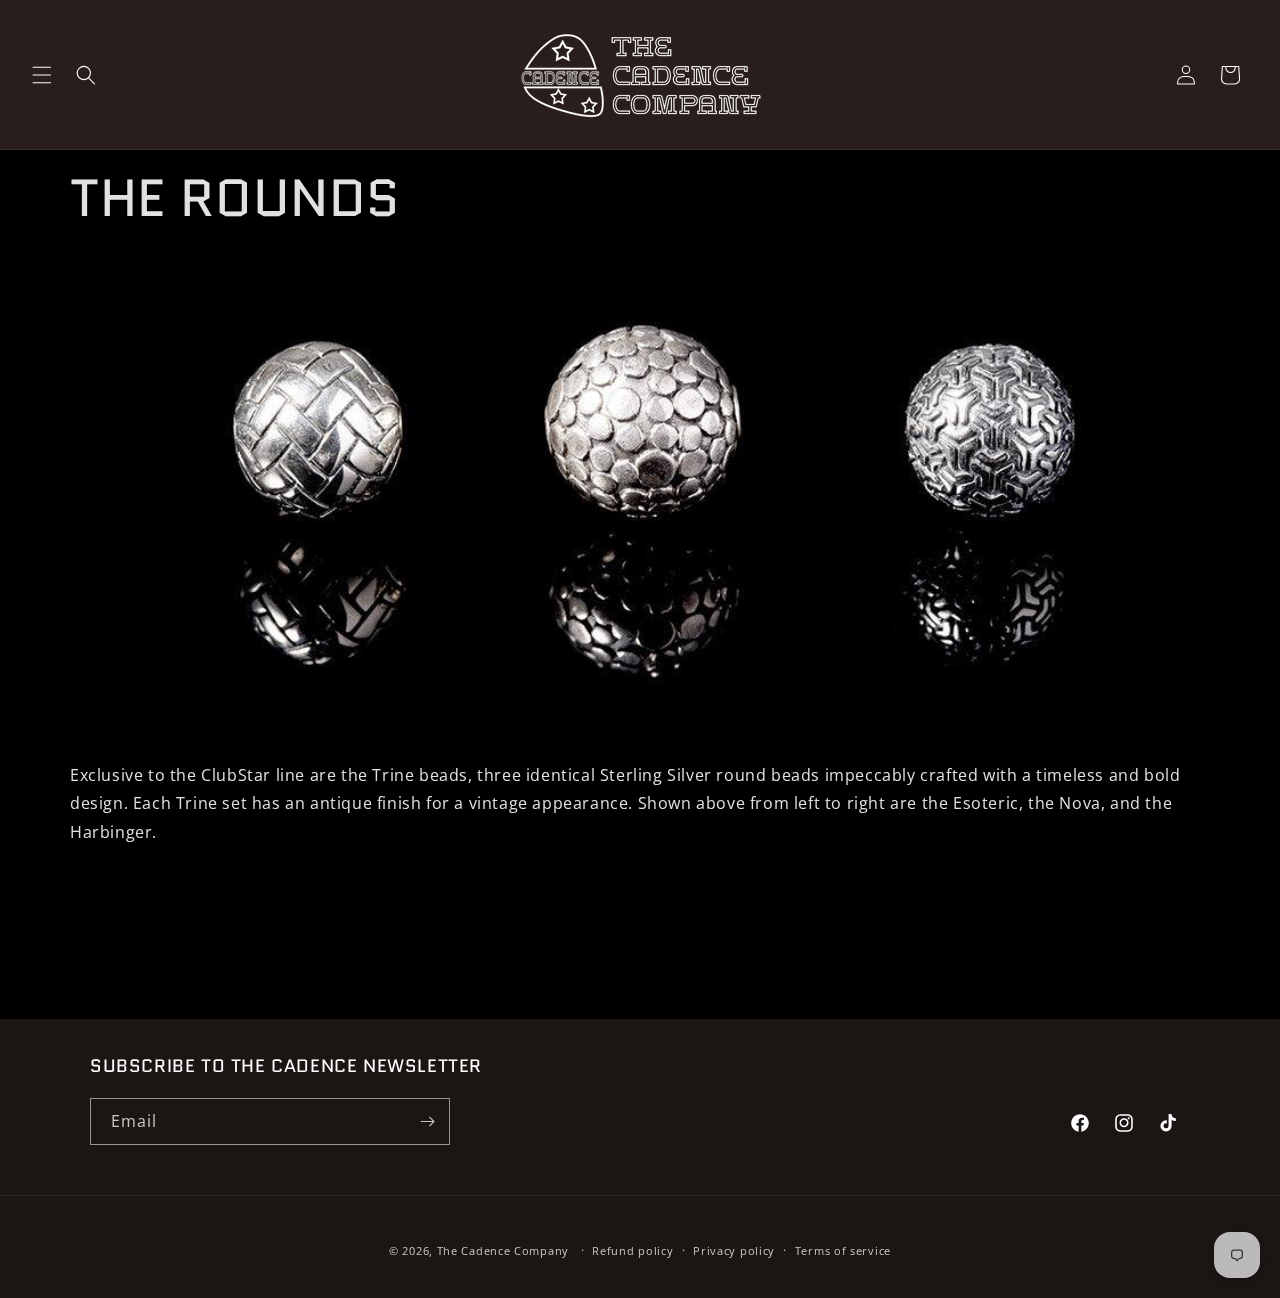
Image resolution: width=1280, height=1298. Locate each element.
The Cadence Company (503, 1250)
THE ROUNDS (235, 199)
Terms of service (843, 1250)
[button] (42, 75)
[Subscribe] (427, 1121)
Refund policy (632, 1250)
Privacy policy (734, 1250)
